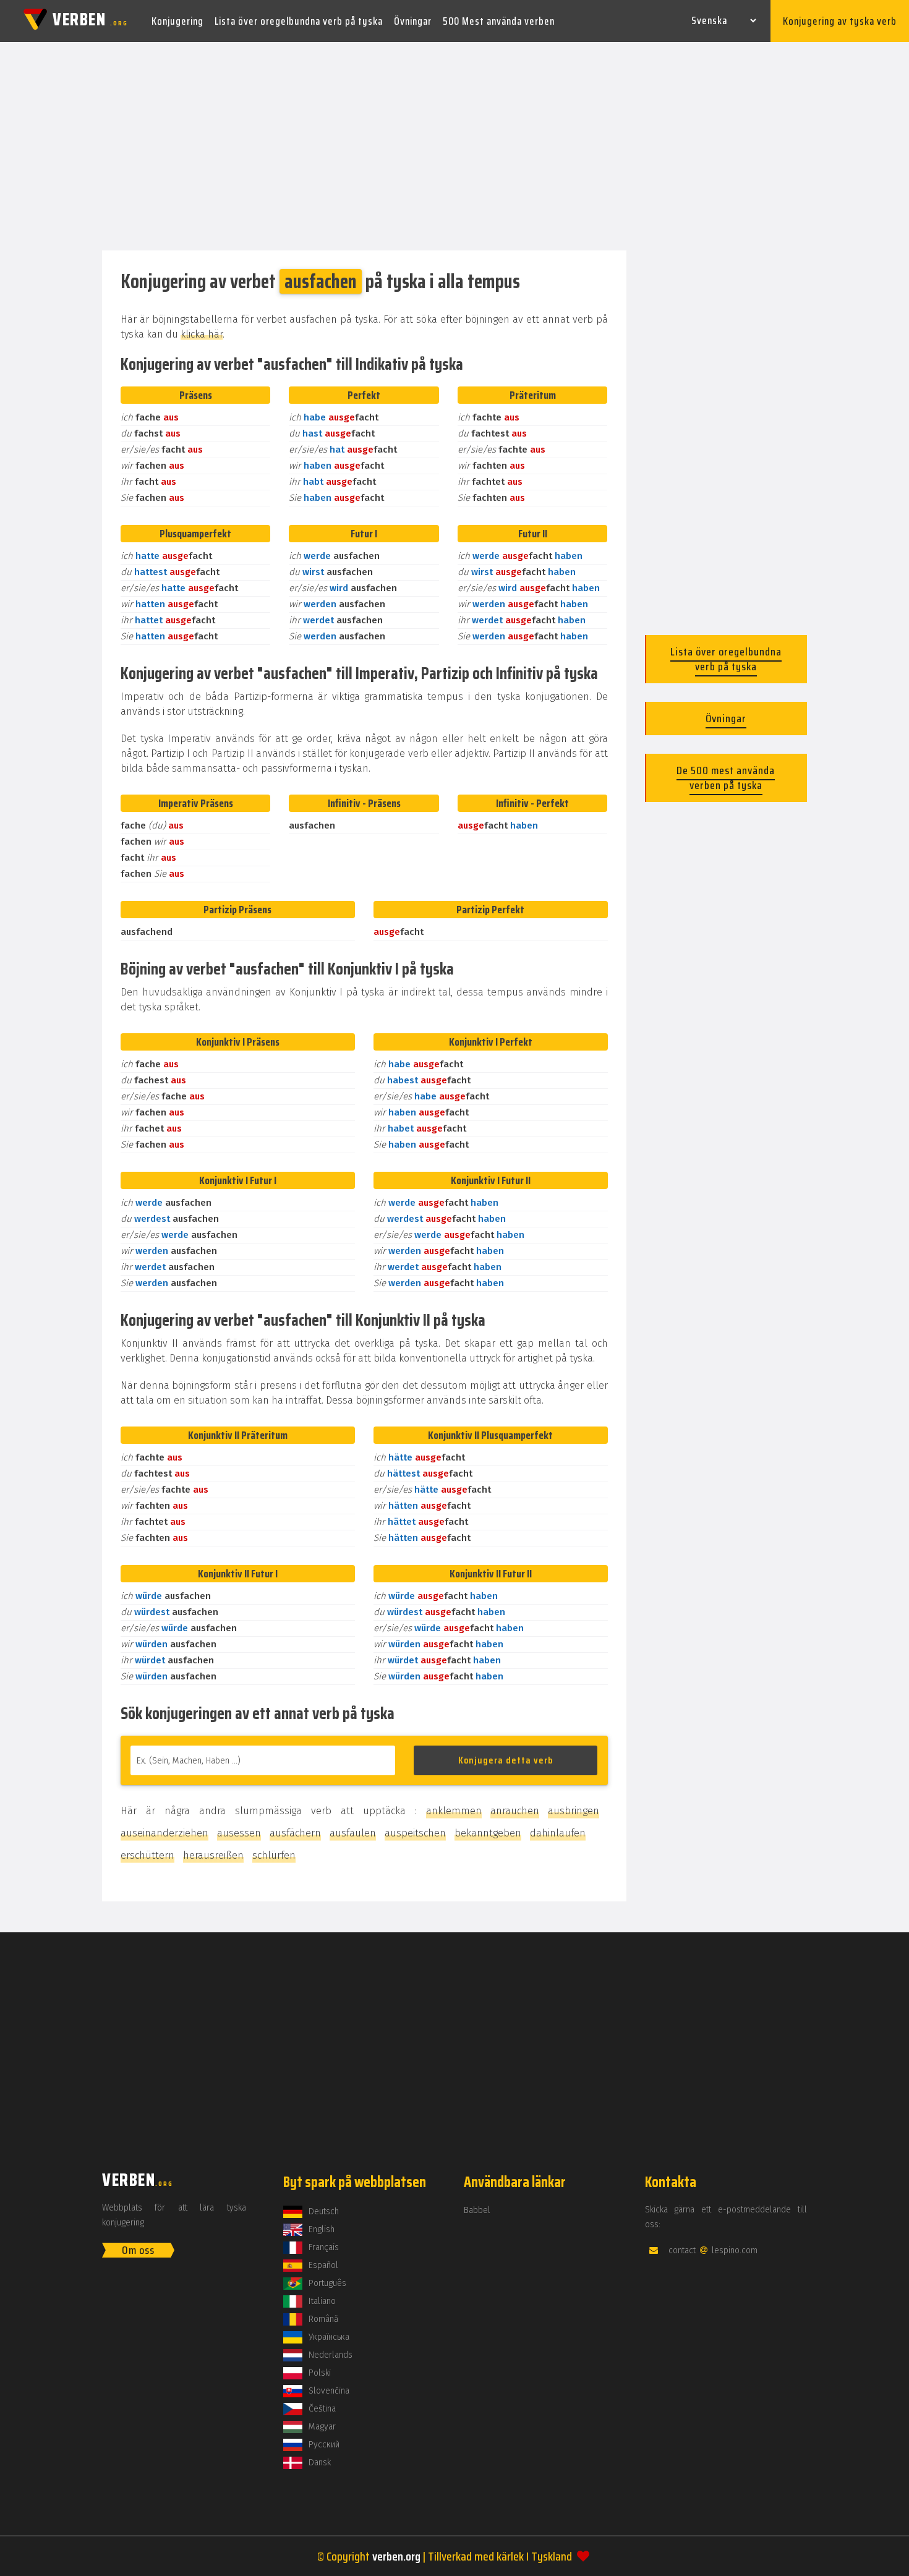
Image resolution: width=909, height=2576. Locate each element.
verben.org (396, 2556)
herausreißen (213, 1855)
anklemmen (454, 1811)
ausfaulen (353, 1833)
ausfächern (295, 1833)
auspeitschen (415, 1833)
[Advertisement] (454, 147)
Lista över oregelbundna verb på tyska (299, 21)
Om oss (138, 2250)
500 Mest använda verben (499, 21)
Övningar (413, 21)
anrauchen (515, 1811)
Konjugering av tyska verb (840, 21)
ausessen (239, 1833)
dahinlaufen (558, 1833)
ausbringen (574, 1811)
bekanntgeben (488, 1833)
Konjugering (177, 21)
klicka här (202, 334)
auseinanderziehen (164, 1833)
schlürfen (274, 1855)
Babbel (477, 2210)
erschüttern (147, 1855)
